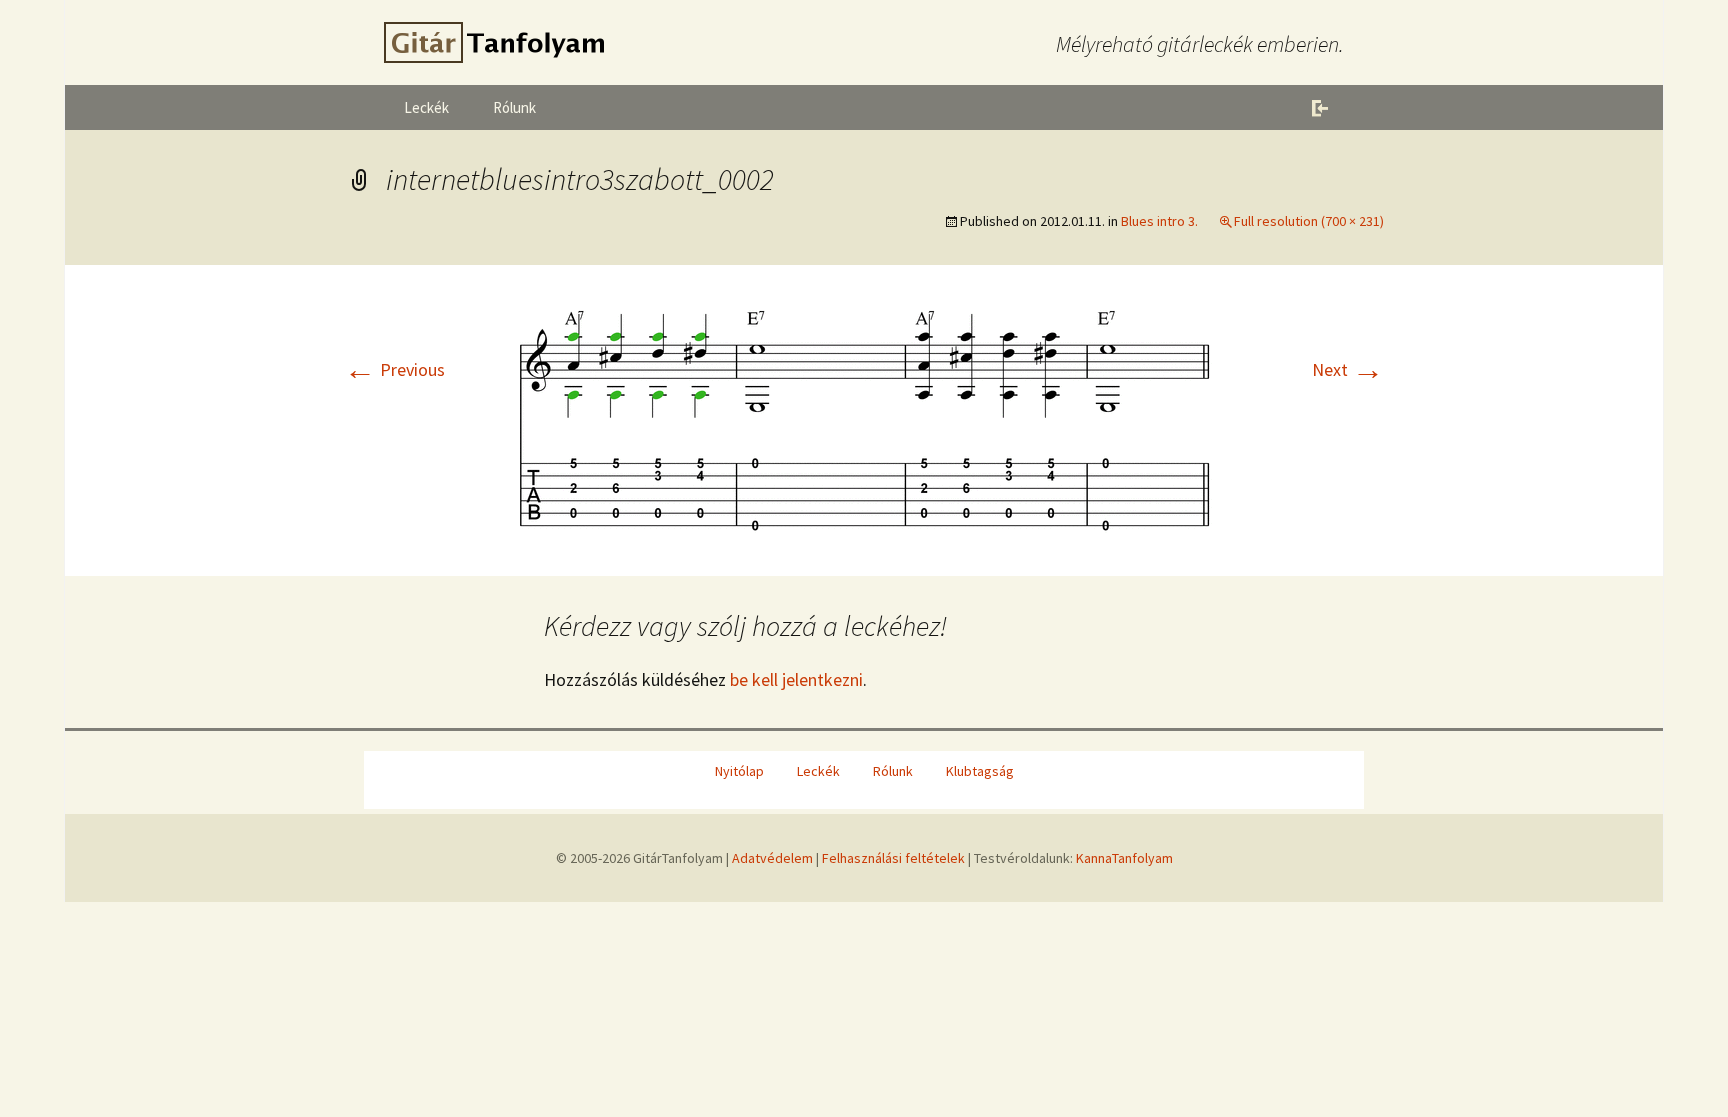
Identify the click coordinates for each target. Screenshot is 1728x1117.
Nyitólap (739, 771)
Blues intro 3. (1159, 221)
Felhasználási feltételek (893, 858)
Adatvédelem (772, 858)
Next (1348, 369)
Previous (394, 369)
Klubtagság (980, 771)
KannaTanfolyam (1124, 858)
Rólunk (514, 107)
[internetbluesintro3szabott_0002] (864, 418)
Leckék (426, 107)
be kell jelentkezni (796, 679)
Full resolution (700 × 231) (1309, 221)
